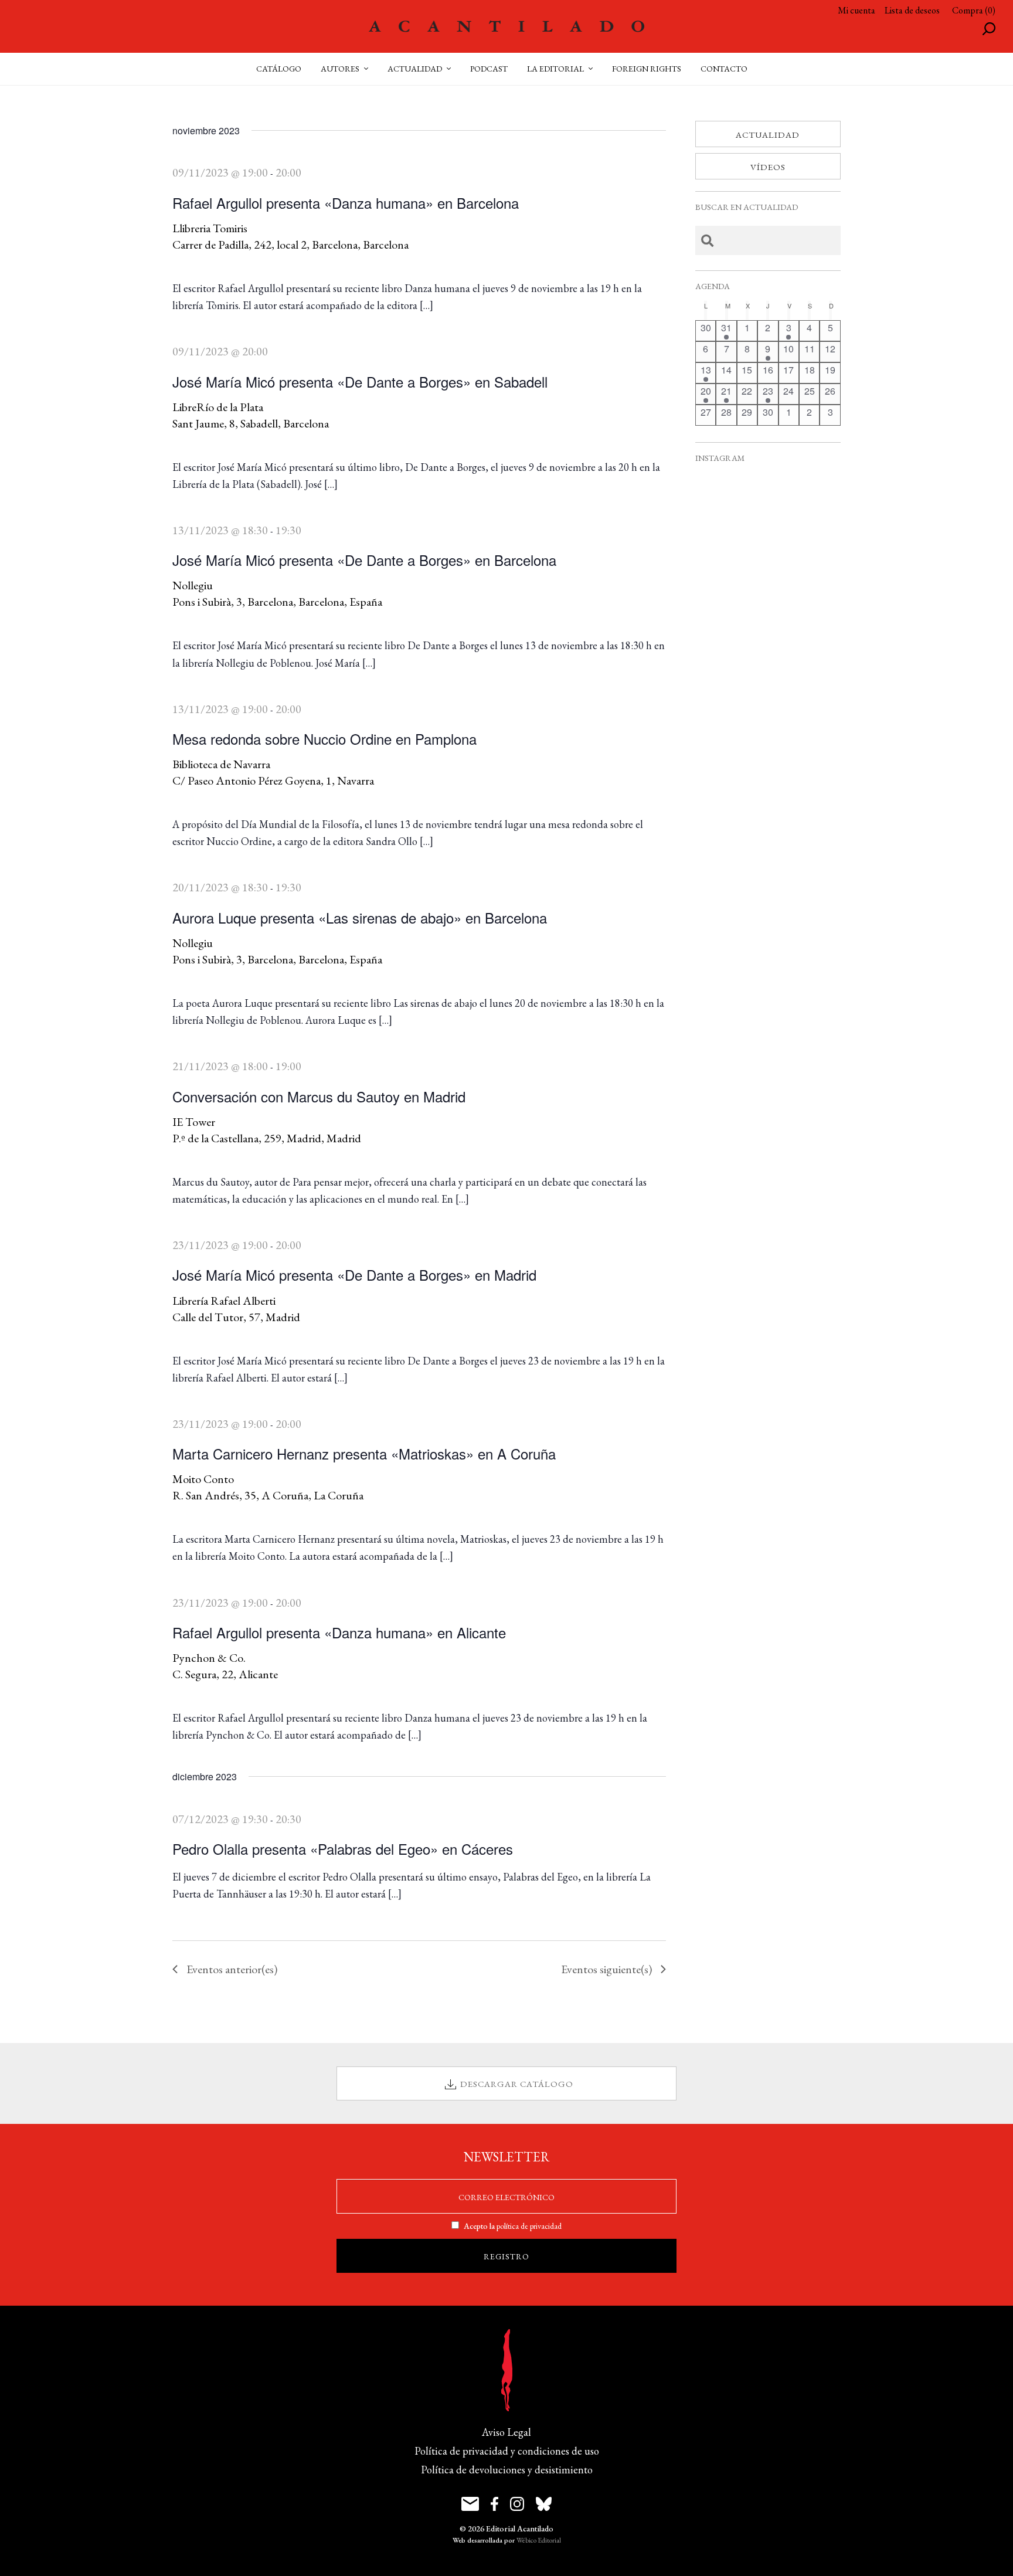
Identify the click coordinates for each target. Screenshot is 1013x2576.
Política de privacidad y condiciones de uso (507, 2451)
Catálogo (279, 69)
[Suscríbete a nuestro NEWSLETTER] (470, 2504)
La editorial (555, 69)
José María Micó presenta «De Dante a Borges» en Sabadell (360, 381)
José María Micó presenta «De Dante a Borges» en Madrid (354, 1275)
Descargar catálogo (517, 2084)
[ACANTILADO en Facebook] (494, 2504)
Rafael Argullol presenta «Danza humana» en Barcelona (346, 203)
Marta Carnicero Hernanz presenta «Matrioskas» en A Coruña (364, 1453)
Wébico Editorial (539, 2540)
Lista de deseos (912, 10)
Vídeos (768, 167)
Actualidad (768, 135)
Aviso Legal (506, 2432)
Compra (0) (974, 10)
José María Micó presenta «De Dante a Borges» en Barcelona (364, 560)
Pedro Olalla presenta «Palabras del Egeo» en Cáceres (343, 1849)
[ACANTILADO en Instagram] (517, 2504)
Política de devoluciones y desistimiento (507, 2470)
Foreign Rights (647, 69)
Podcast (489, 69)
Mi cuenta (856, 10)
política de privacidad (529, 2226)
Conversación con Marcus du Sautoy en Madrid (319, 1096)
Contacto (724, 69)
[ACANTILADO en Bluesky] (544, 2504)
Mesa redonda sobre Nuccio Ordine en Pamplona (324, 739)
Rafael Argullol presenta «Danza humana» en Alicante (339, 1632)
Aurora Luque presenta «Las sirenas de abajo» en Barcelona (360, 917)
